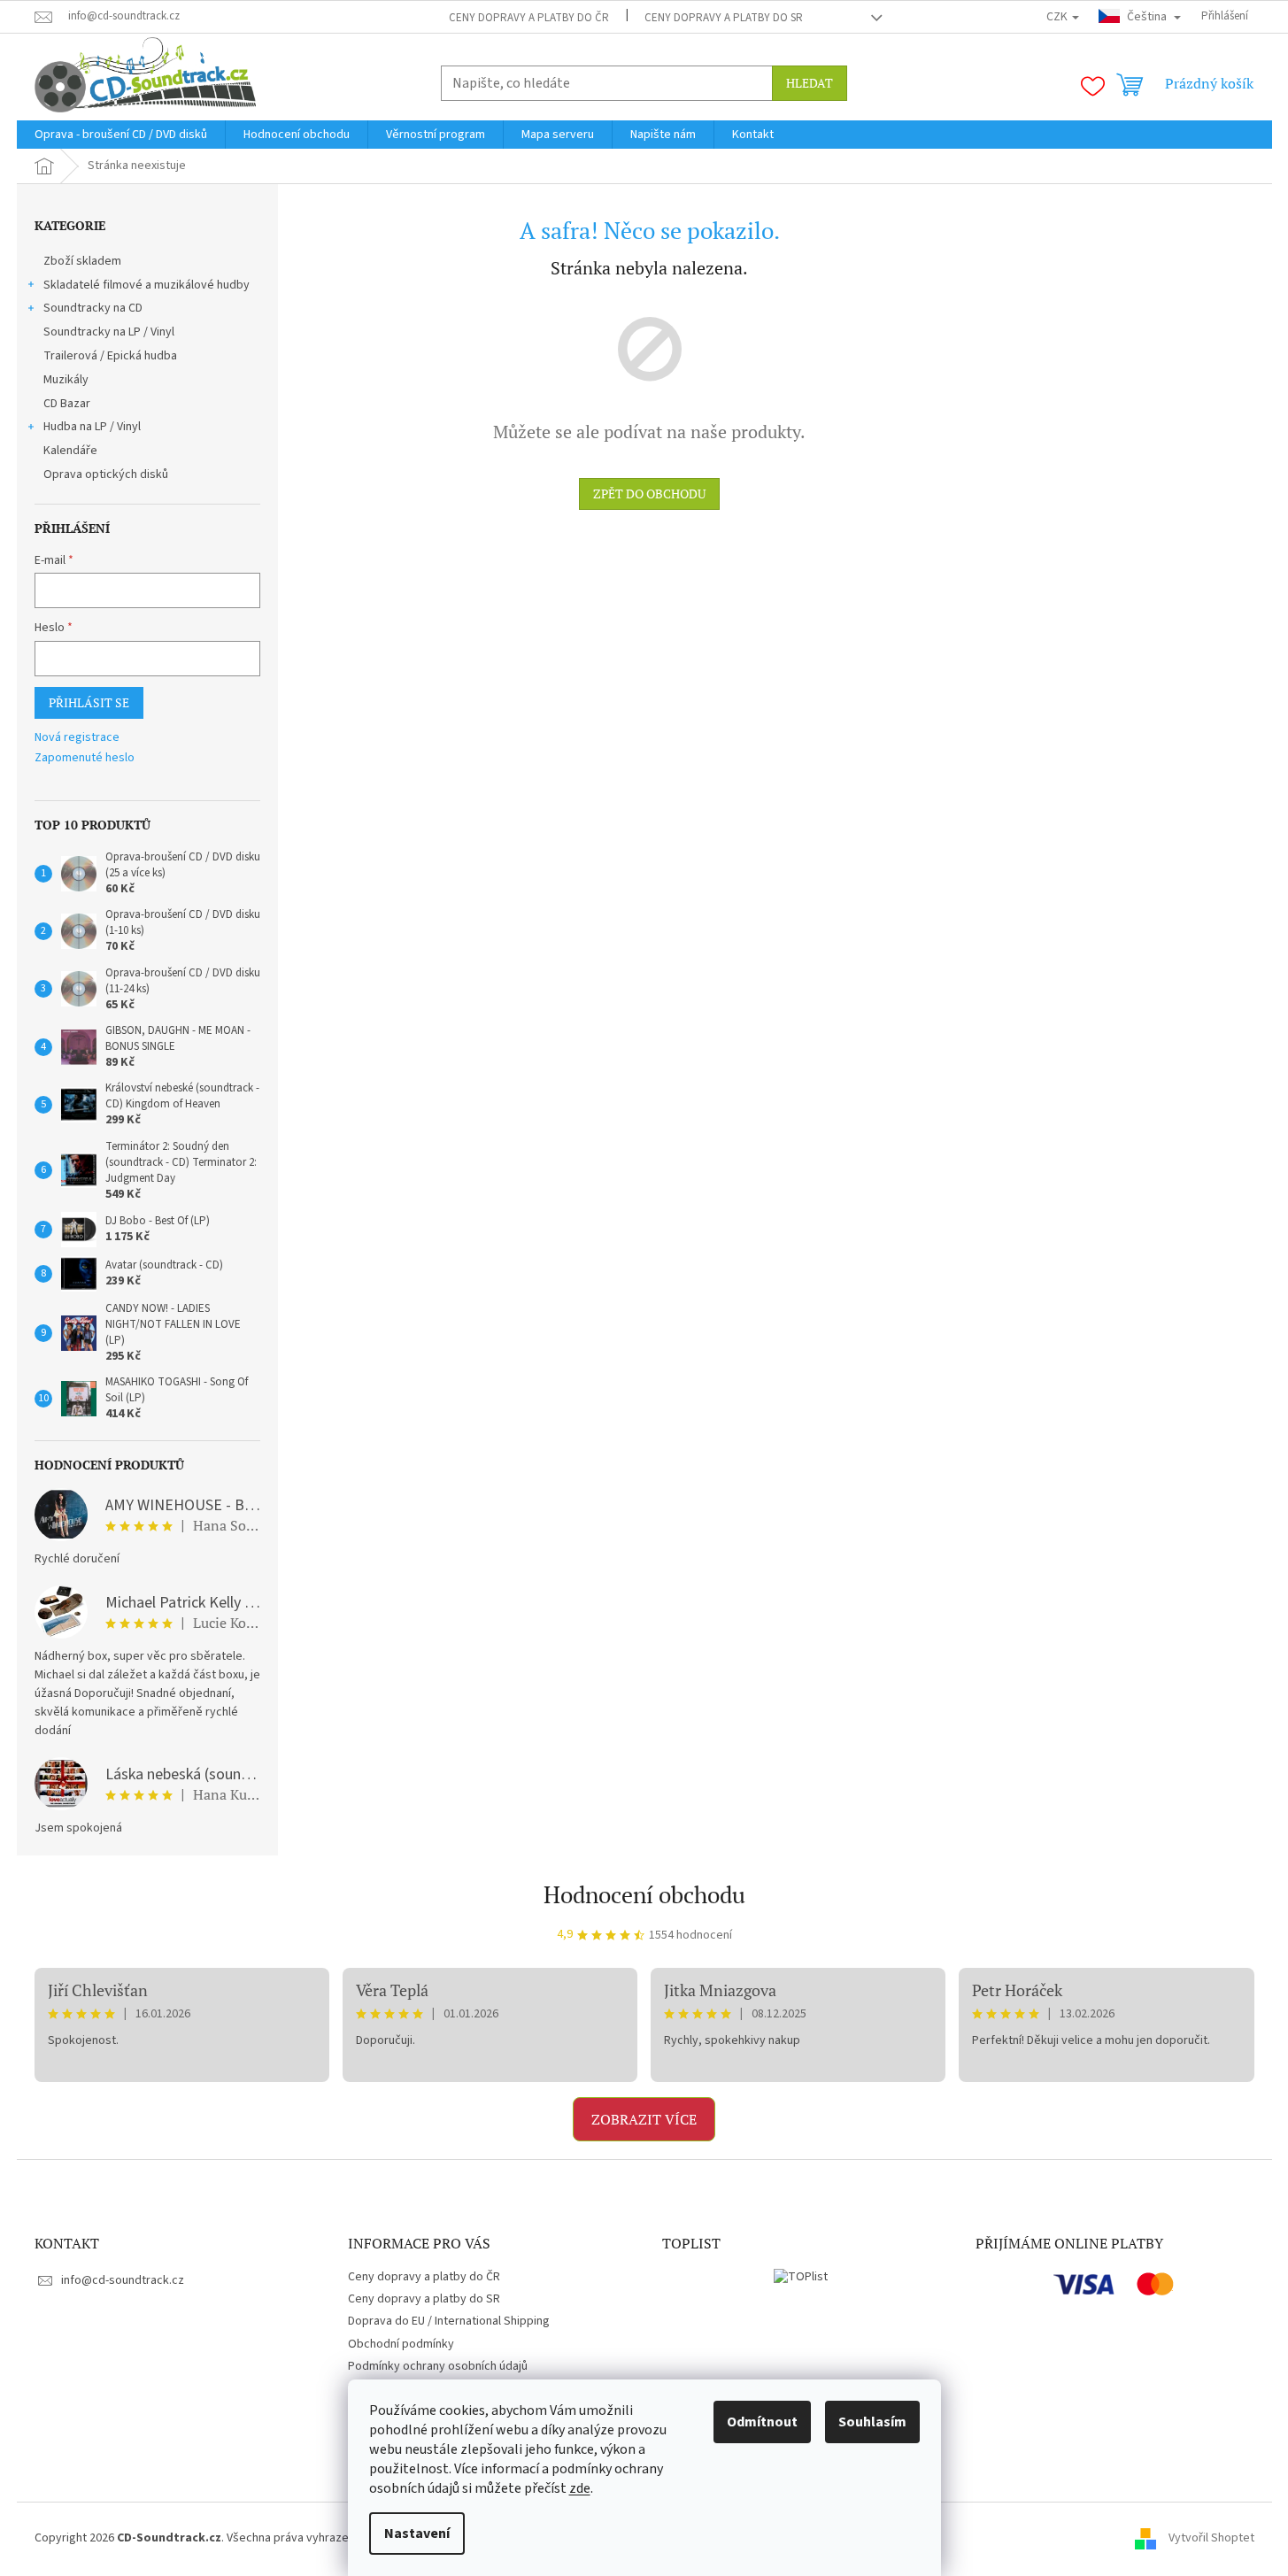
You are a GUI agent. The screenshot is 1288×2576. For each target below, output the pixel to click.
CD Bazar (67, 404)
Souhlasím (872, 2422)
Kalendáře (70, 451)
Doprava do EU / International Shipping (449, 2321)
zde (580, 2488)
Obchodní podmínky (401, 2344)
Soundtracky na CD (93, 308)
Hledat (810, 83)
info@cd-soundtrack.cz (123, 2280)
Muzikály (66, 380)
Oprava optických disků (106, 474)
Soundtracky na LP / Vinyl (109, 332)
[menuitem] (121, 135)
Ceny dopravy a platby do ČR (529, 18)
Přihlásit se (89, 702)
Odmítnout (762, 2422)
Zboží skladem (82, 261)
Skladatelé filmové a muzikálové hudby (147, 285)
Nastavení (417, 2534)
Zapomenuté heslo (85, 758)
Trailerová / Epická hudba (110, 356)
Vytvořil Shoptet (1211, 2538)
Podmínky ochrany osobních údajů (438, 2366)
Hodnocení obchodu (644, 1894)
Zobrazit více (644, 2119)
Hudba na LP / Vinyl (92, 427)
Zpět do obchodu (649, 494)
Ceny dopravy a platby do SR (724, 18)
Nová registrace (77, 738)
